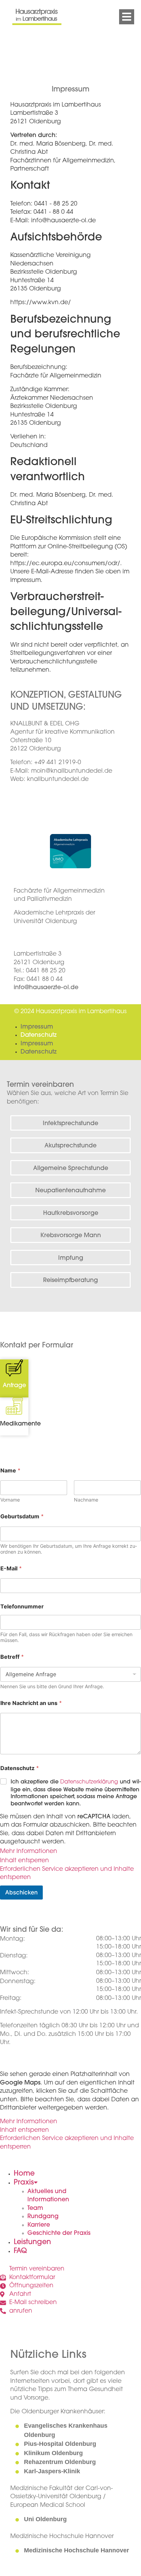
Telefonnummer (22, 1607)
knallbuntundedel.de (58, 780)
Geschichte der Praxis (59, 2233)
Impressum (37, 1027)
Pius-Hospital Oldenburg (60, 2444)
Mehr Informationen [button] (29, 1852)
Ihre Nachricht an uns (31, 1703)
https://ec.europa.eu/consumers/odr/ (65, 564)
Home (24, 2174)
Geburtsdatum (22, 1516)
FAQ (20, 2251)
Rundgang (43, 2217)
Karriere (39, 2225)
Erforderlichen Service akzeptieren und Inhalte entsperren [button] (67, 1874)
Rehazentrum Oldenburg (60, 2462)
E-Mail (11, 1568)
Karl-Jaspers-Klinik (52, 2471)
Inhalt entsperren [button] (24, 1861)
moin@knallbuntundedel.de (72, 771)
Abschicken (21, 1892)
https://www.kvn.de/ (41, 303)
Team (35, 2208)
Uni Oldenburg (45, 2519)
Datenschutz (39, 1035)
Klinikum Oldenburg (53, 2453)
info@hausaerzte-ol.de (46, 988)
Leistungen (32, 2242)
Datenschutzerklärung (89, 1782)
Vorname (10, 1500)
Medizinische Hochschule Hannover (76, 2550)
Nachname (86, 1500)
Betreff (12, 1657)
